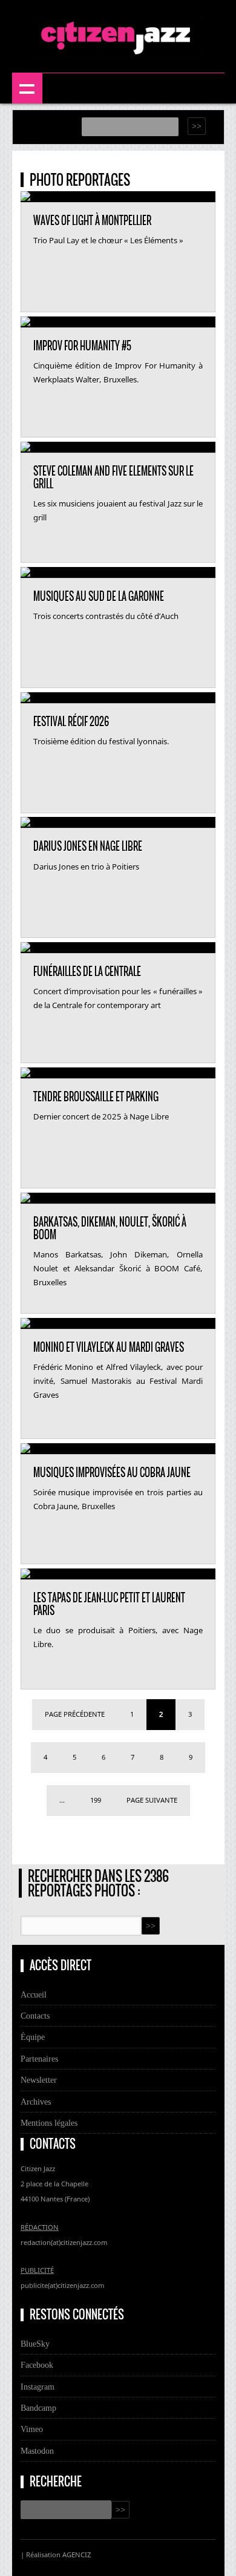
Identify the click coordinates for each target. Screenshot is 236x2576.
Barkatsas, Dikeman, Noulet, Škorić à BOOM (110, 1229)
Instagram (38, 2387)
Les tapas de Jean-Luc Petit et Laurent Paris (109, 1604)
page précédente (75, 1714)
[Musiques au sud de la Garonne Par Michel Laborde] (25, 573)
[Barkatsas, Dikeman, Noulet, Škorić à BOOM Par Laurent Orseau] (25, 1199)
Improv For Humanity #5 (82, 346)
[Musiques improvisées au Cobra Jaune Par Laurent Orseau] (25, 1449)
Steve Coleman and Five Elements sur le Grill (113, 478)
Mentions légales (49, 2123)
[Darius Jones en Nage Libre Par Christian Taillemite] (25, 823)
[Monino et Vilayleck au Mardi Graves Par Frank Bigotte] (25, 1324)
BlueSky (35, 2344)
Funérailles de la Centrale (87, 972)
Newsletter (39, 2080)
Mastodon (37, 2451)
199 (96, 1800)
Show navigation (27, 88)
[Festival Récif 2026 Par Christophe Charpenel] (25, 698)
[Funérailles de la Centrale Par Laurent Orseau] (25, 948)
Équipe (33, 2037)
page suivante (152, 1800)
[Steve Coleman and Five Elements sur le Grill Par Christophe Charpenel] (25, 448)
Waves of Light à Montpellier (92, 221)
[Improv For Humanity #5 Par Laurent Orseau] (25, 323)
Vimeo (32, 2429)
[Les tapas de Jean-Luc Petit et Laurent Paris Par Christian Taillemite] (25, 1575)
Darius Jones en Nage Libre (88, 847)
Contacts (35, 2016)
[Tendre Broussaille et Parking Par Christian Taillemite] (25, 1073)
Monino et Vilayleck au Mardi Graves (109, 1348)
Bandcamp (38, 2408)
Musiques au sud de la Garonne (99, 597)
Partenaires (39, 2059)
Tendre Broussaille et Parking (96, 1097)
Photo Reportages (80, 180)
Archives (36, 2102)
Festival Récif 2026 (71, 722)
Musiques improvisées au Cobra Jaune (112, 1473)
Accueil (34, 1994)
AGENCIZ (77, 2555)
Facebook (37, 2365)
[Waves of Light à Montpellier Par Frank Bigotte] (25, 197)
